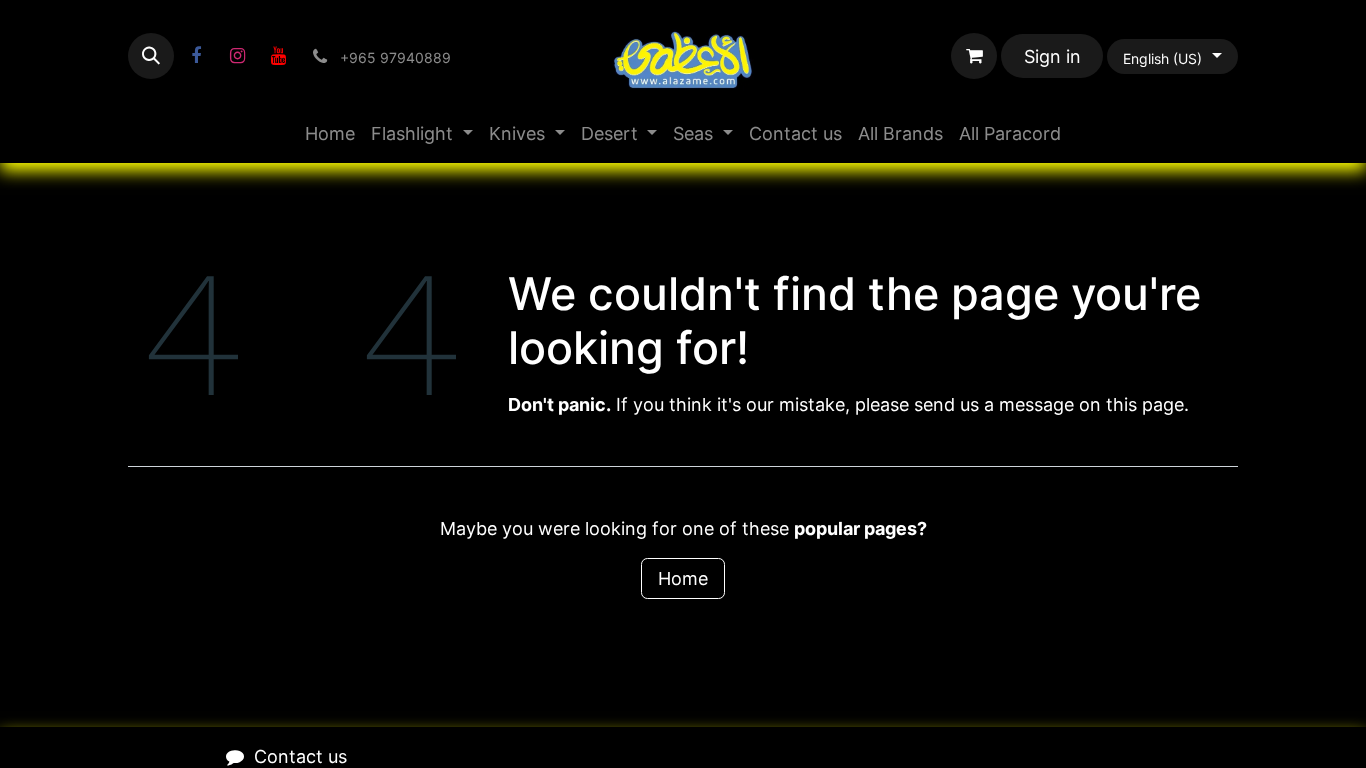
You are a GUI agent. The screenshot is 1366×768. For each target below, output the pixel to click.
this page (1145, 404)
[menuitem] (330, 133)
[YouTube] (278, 56)
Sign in (1052, 56)
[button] (151, 56)
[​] (196, 56)
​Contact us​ (300, 756)
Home (683, 578)
